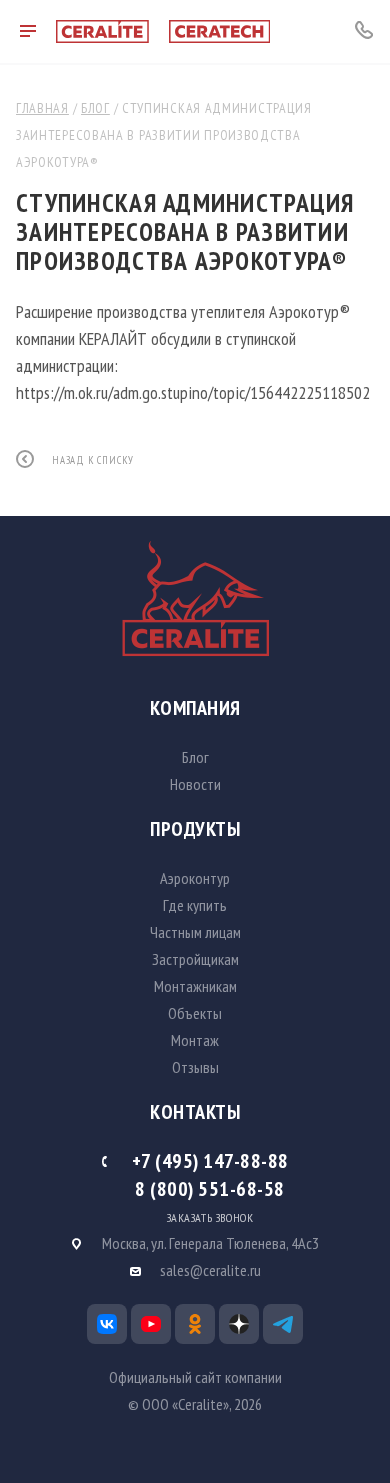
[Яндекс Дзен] (239, 1324)
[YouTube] (151, 1324)
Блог (195, 757)
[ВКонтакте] (107, 1324)
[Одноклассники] (195, 1324)
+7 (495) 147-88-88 (210, 1161)
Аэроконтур (195, 878)
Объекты (195, 1013)
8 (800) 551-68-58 (210, 1189)
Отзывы (195, 1067)
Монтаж (195, 1040)
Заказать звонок (210, 1218)
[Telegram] (283, 1324)
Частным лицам (195, 932)
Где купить (195, 905)
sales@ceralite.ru (210, 1270)
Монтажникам (195, 986)
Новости (195, 784)
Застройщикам (195, 959)
